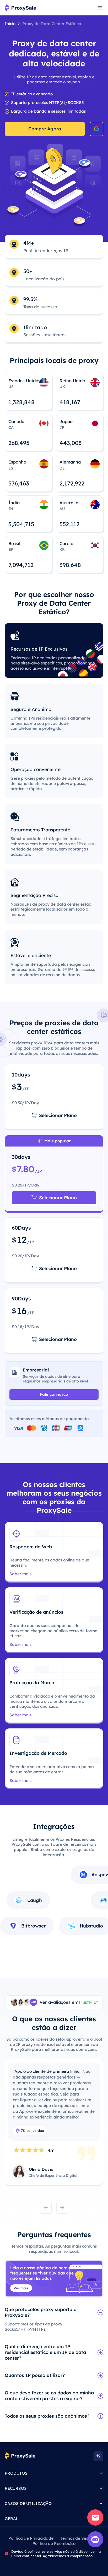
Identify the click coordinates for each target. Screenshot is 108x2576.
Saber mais (20, 1574)
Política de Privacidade (31, 2538)
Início (10, 24)
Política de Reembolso (54, 2543)
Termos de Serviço (78, 2538)
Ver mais (21, 2288)
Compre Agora (45, 129)
